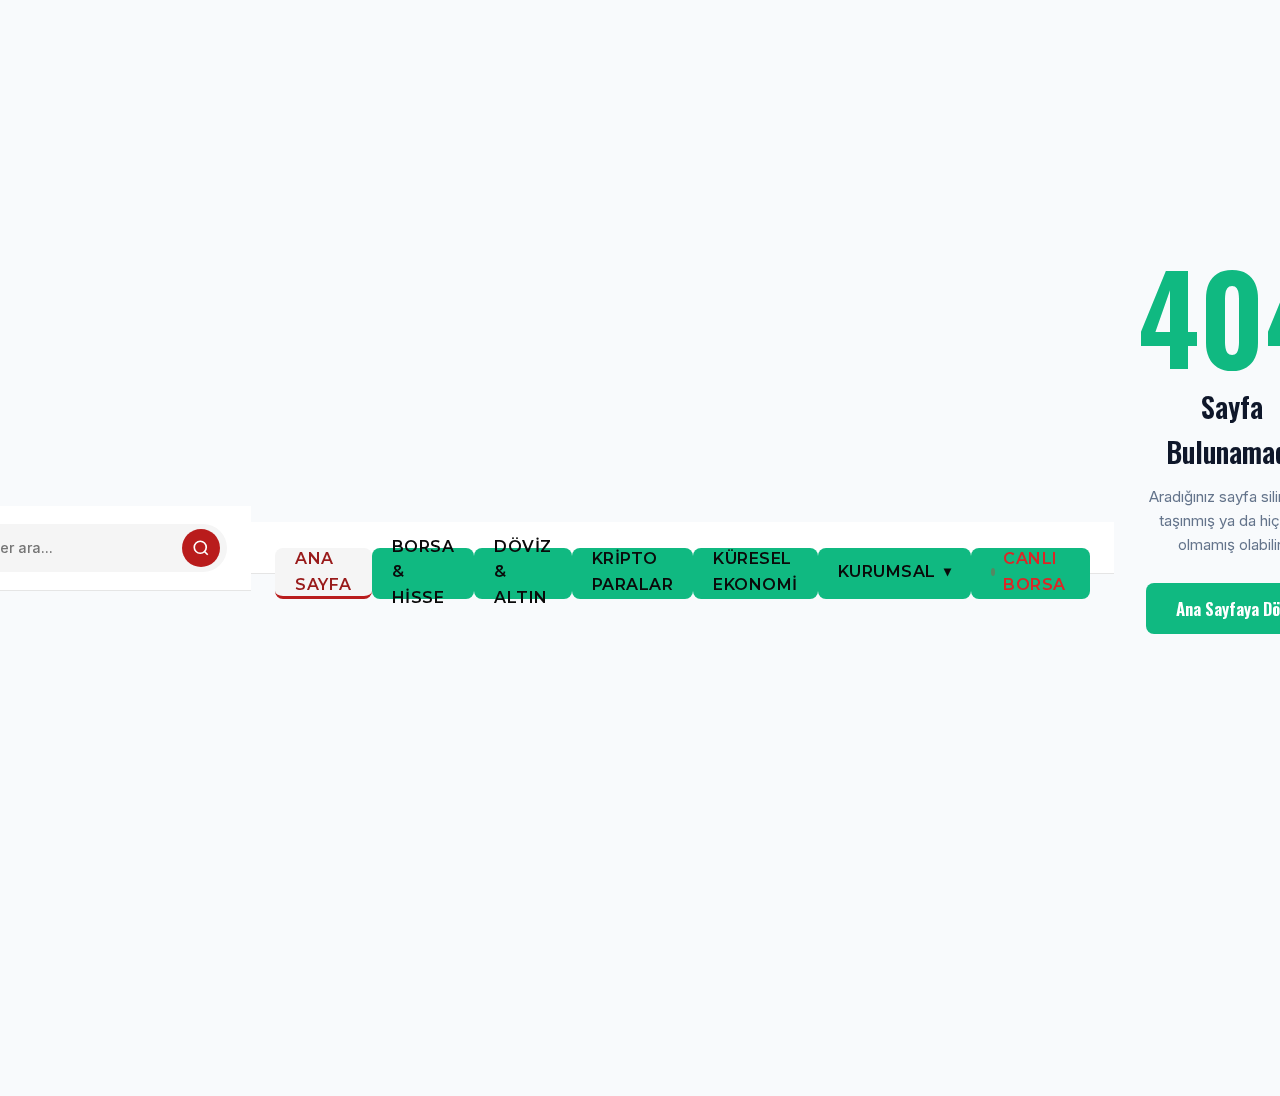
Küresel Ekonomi (755, 571)
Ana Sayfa (323, 571)
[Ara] (201, 548)
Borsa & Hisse (423, 573)
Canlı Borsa (1034, 571)
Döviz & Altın (523, 573)
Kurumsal (887, 571)
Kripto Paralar (633, 571)
